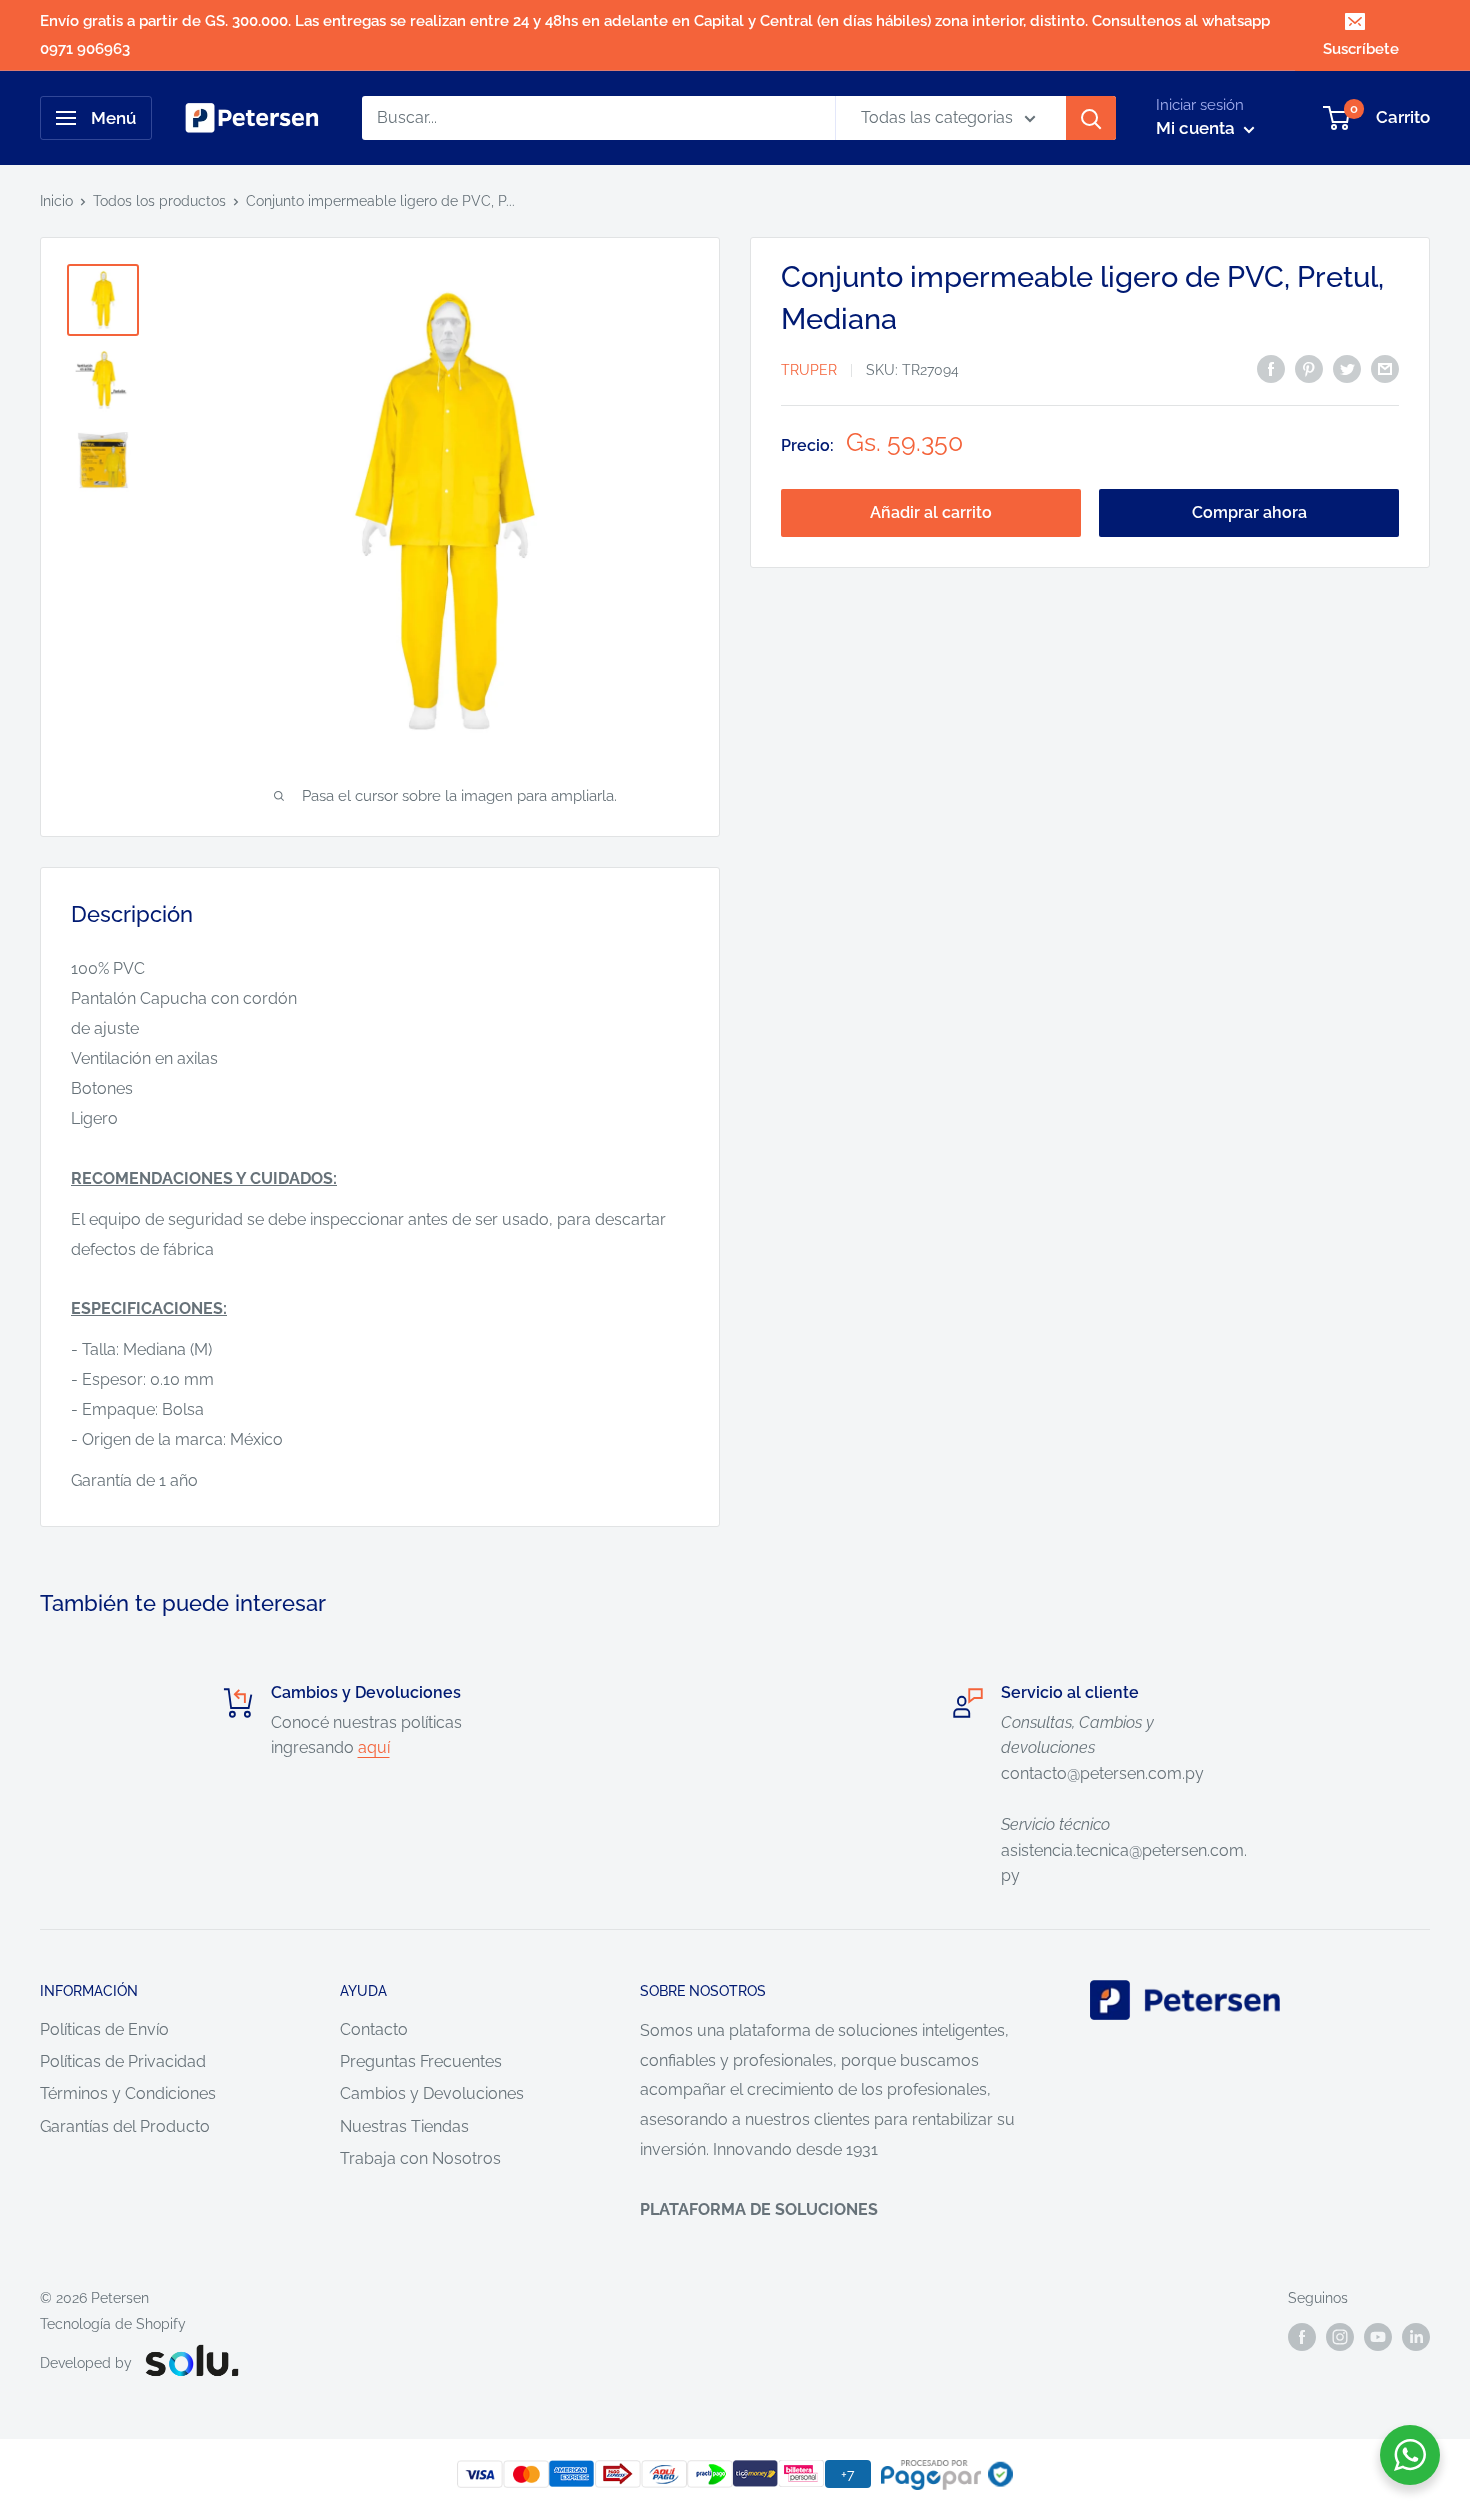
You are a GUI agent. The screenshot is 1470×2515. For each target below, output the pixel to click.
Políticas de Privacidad (123, 2061)
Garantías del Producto (125, 2126)
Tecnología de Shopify (113, 2324)
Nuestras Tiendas (404, 2126)
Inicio (56, 201)
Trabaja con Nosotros (420, 2158)
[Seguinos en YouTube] (1378, 2336)
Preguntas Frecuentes (421, 2061)
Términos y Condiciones (128, 2093)
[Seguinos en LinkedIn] (1416, 2336)
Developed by (86, 2363)
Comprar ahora (1249, 512)
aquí (374, 1747)
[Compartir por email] (1385, 368)
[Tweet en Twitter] (1347, 368)
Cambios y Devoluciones (432, 2093)
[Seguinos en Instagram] (1340, 2336)
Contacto (374, 2029)
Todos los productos (159, 201)
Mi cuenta (1197, 128)
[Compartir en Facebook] (1271, 368)
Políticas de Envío (104, 2029)
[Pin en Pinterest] (1309, 368)
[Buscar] (1091, 118)
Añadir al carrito (931, 512)
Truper (809, 370)
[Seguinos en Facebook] (1302, 2336)
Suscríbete (1361, 49)
